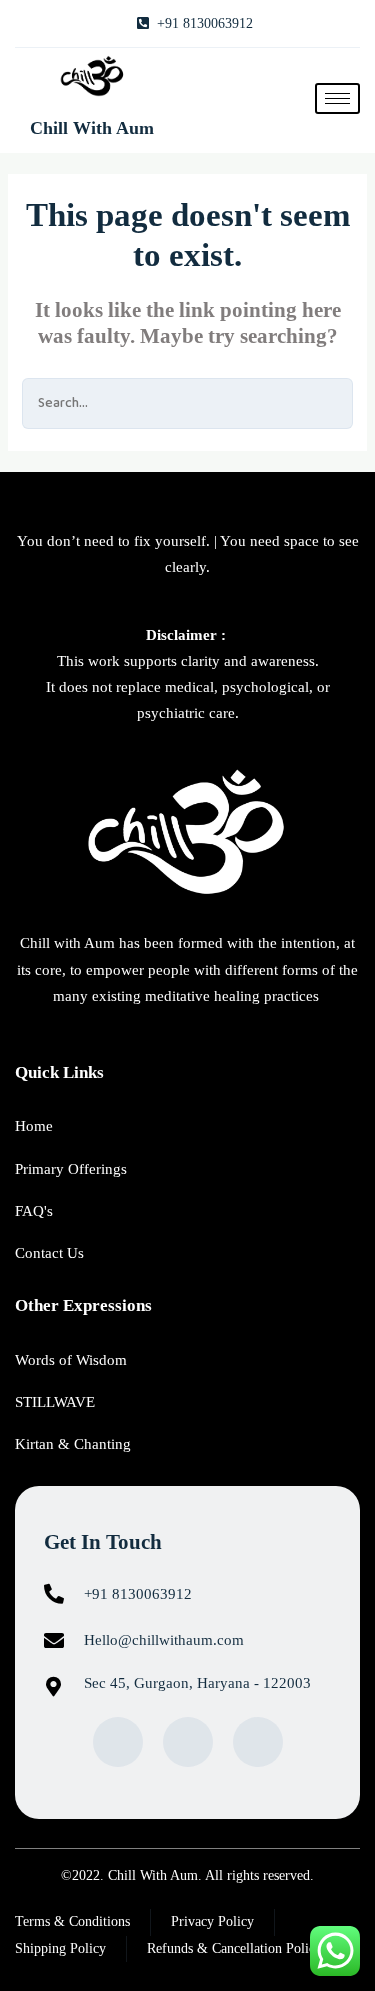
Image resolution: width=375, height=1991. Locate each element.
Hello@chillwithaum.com (164, 1640)
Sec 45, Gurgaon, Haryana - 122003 (197, 1683)
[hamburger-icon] (337, 98)
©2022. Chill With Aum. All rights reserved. (187, 1875)
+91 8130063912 (138, 1594)
